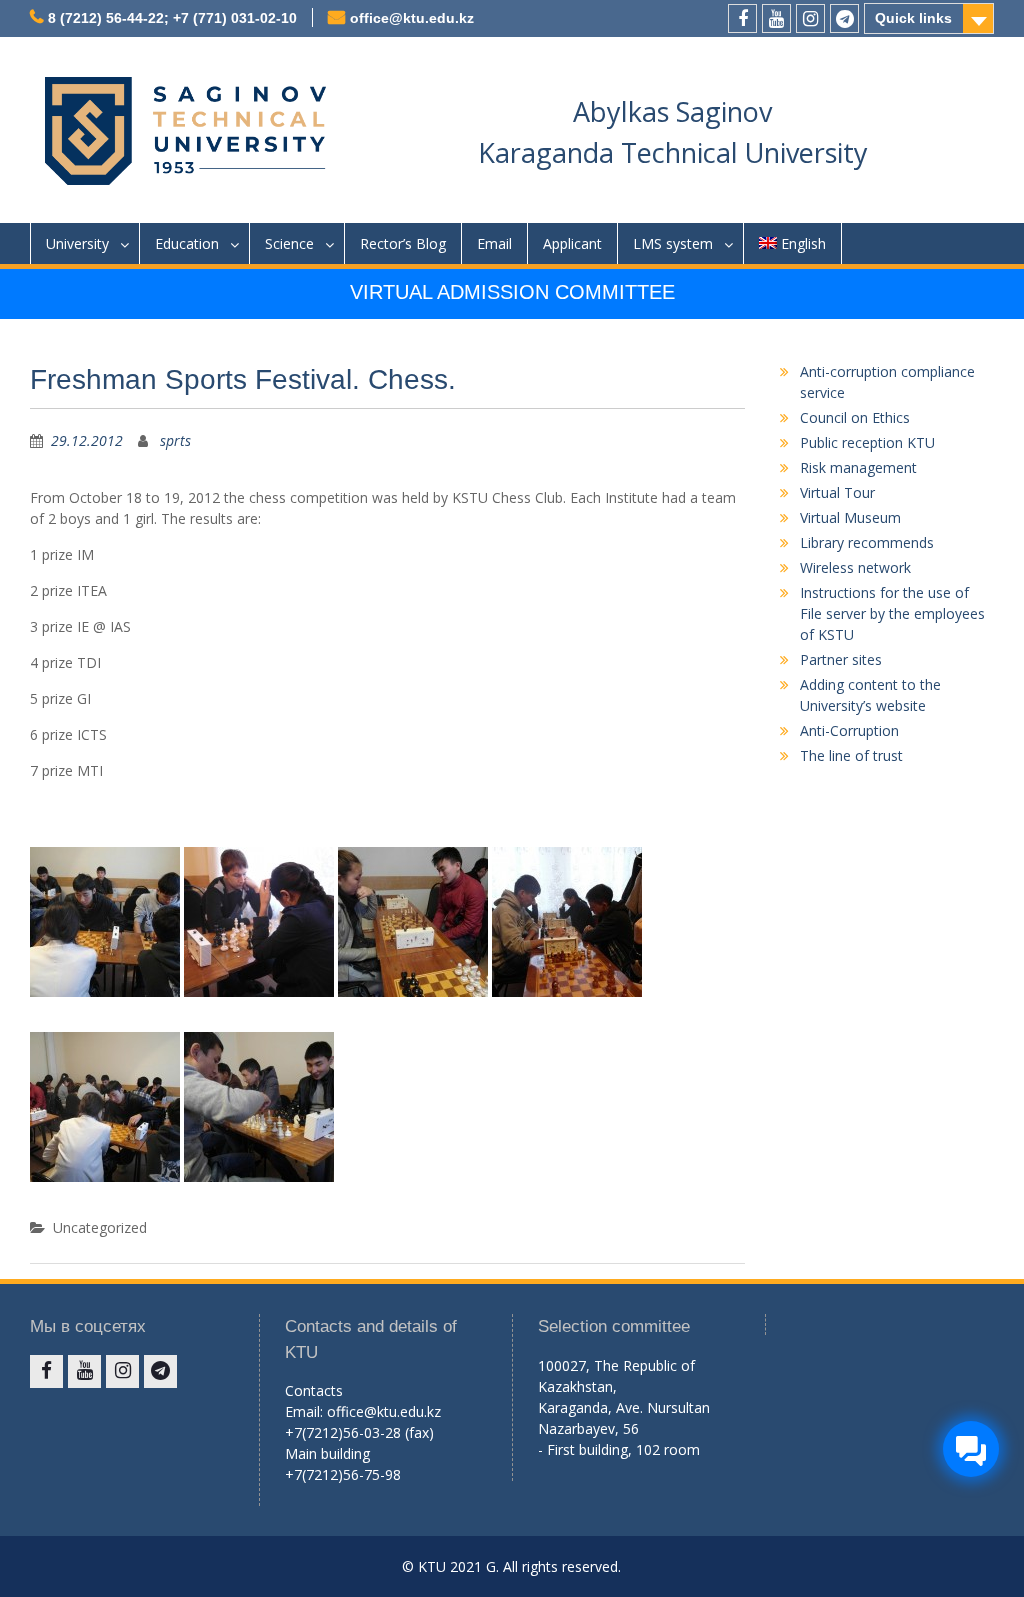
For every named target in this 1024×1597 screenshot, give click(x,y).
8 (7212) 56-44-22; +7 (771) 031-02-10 (172, 18)
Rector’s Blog (403, 243)
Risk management (858, 467)
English (803, 243)
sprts (175, 440)
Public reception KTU (867, 442)
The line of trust (851, 755)
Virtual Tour (837, 492)
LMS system (673, 243)
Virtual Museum (850, 517)
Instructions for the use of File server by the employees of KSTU (892, 613)
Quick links (913, 18)
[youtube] (776, 18)
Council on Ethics (855, 417)
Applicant (572, 243)
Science (289, 243)
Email (494, 243)
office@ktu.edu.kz (412, 18)
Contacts (314, 1390)
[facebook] (742, 18)
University (77, 243)
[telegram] (844, 18)
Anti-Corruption (849, 730)
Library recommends (867, 542)
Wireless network (855, 567)
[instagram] (810, 18)
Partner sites (841, 659)
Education (187, 243)
